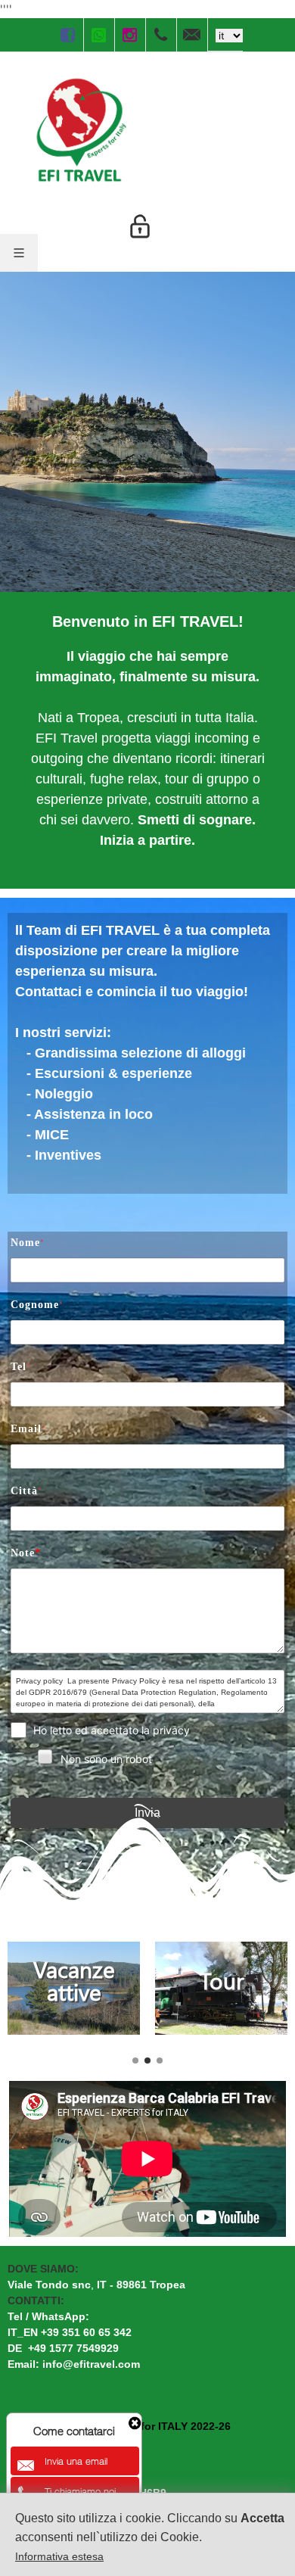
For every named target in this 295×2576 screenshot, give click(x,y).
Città (26, 1491)
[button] (135, 2060)
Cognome (37, 1305)
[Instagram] (130, 35)
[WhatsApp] (99, 35)
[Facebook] (68, 35)
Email (28, 1429)
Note (26, 1553)
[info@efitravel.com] (192, 35)
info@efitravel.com (91, 2364)
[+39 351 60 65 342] (161, 35)
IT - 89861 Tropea (143, 2285)
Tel (21, 1367)
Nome (28, 1243)
